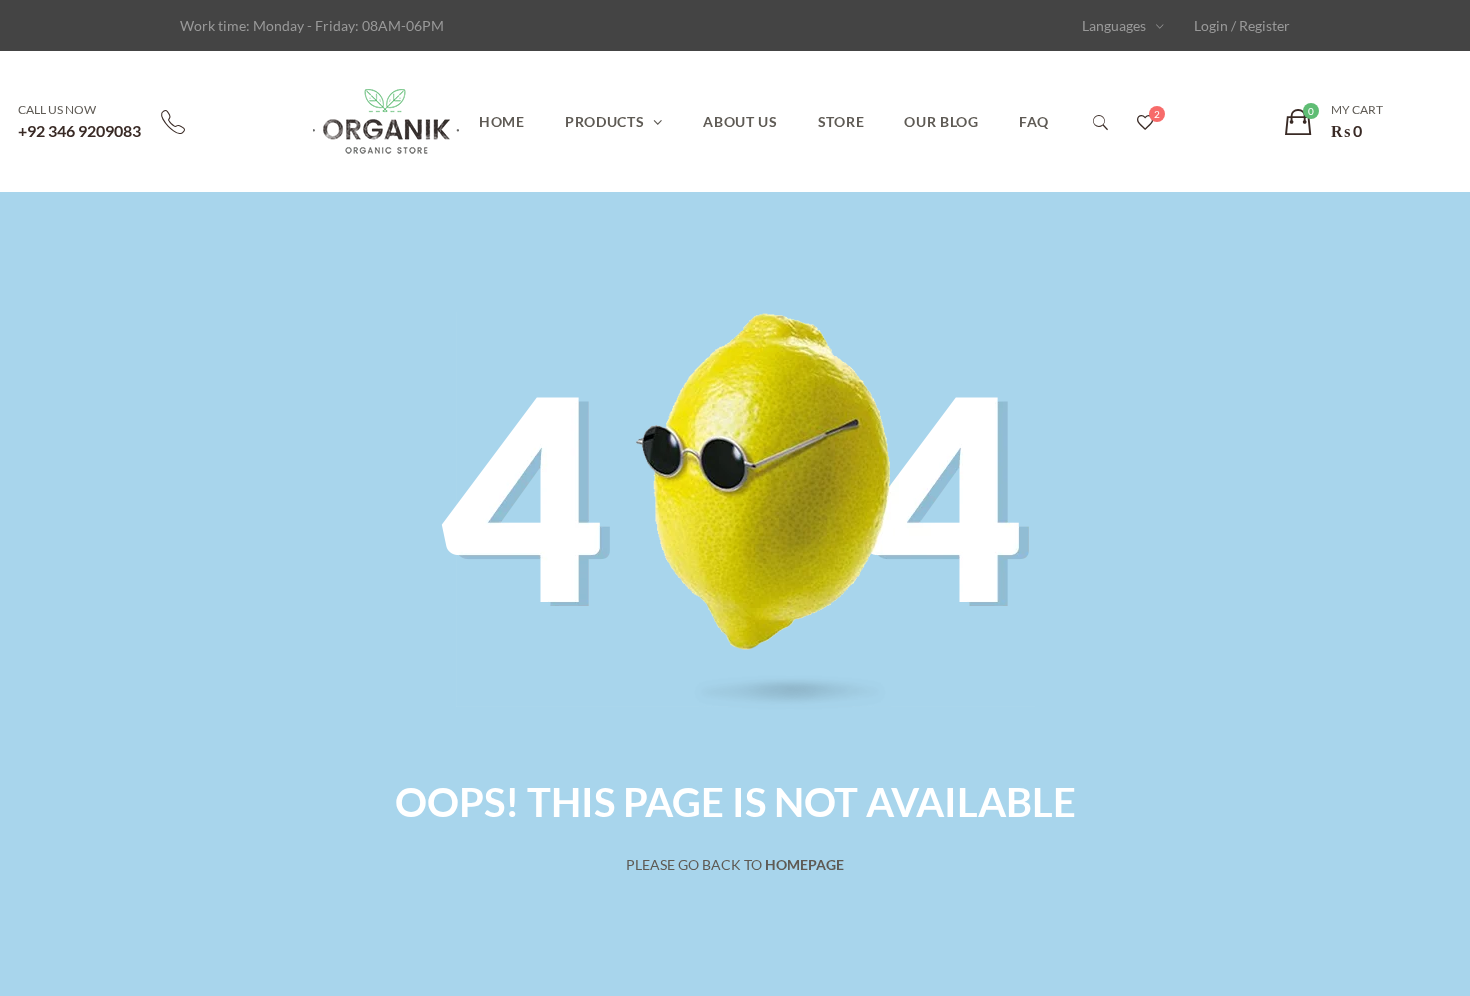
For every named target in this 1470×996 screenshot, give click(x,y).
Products (605, 121)
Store (841, 121)
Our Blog (941, 121)
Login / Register (1242, 25)
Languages (1114, 25)
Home (502, 121)
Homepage (804, 864)
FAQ (1034, 121)
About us (740, 121)
